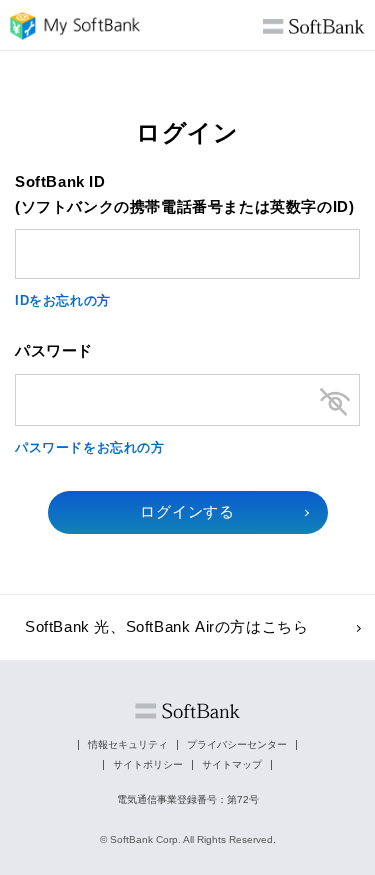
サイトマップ (232, 764)
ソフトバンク (187, 711)
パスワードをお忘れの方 (90, 447)
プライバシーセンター (237, 744)
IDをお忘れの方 (63, 300)
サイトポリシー (148, 764)
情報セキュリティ (128, 744)
